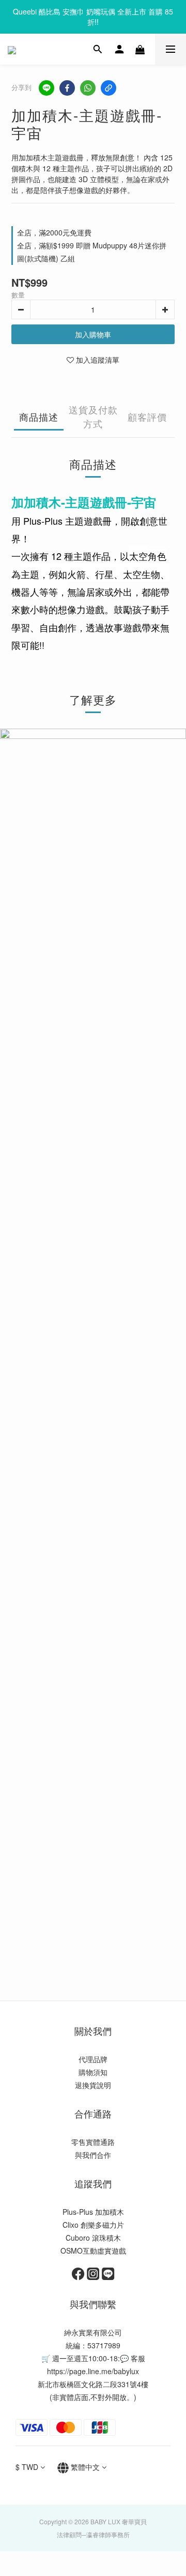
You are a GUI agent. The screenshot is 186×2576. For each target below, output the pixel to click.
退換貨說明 (93, 2085)
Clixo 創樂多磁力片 (93, 2225)
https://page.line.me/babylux (93, 2371)
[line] (47, 88)
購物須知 (93, 2072)
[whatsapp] (88, 88)
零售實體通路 (93, 2142)
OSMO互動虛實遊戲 (93, 2251)
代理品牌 (93, 2059)
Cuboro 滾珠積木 (93, 2238)
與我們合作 (93, 2155)
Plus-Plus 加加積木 (93, 2212)
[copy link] (109, 88)
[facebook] (67, 88)
